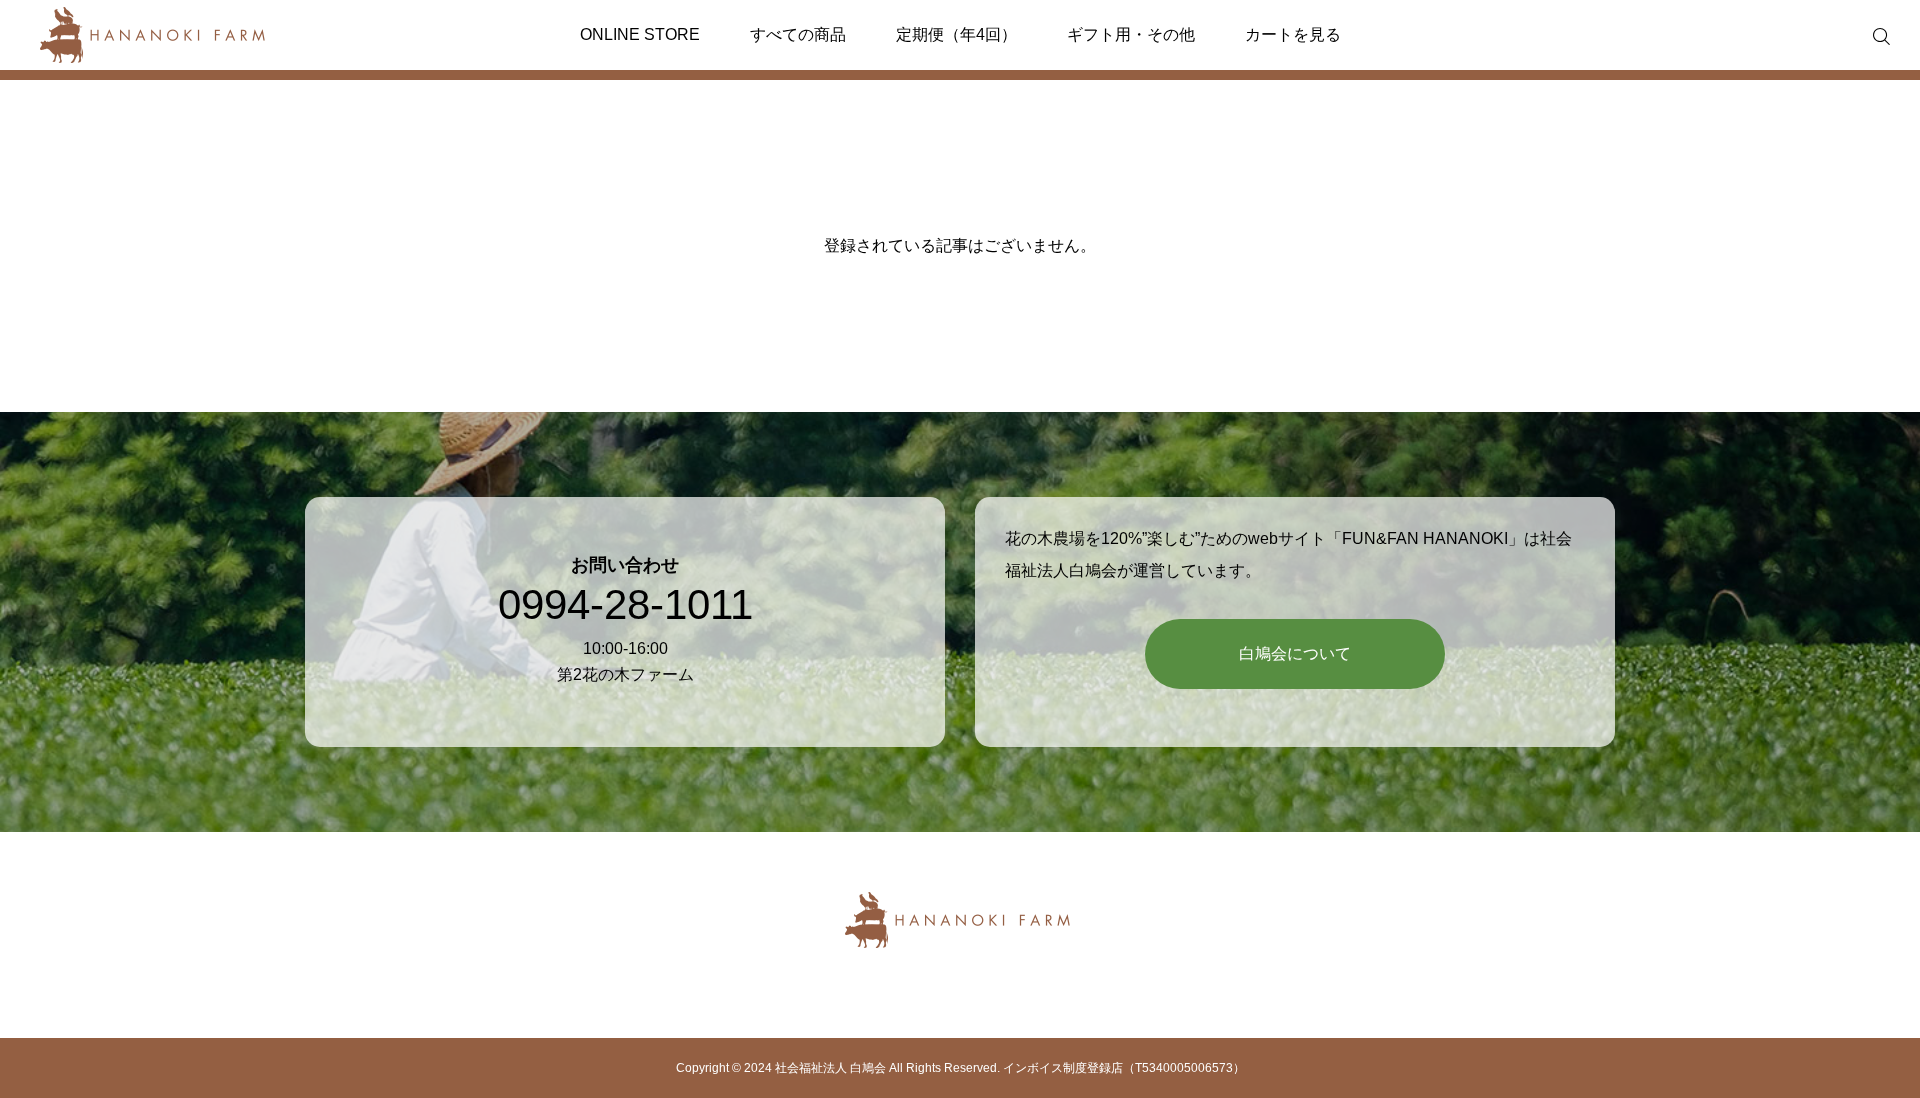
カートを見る (1293, 34)
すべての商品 (798, 34)
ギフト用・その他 (1131, 34)
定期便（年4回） (956, 34)
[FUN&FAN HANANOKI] (155, 35)
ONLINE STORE (640, 34)
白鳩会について (1295, 653)
